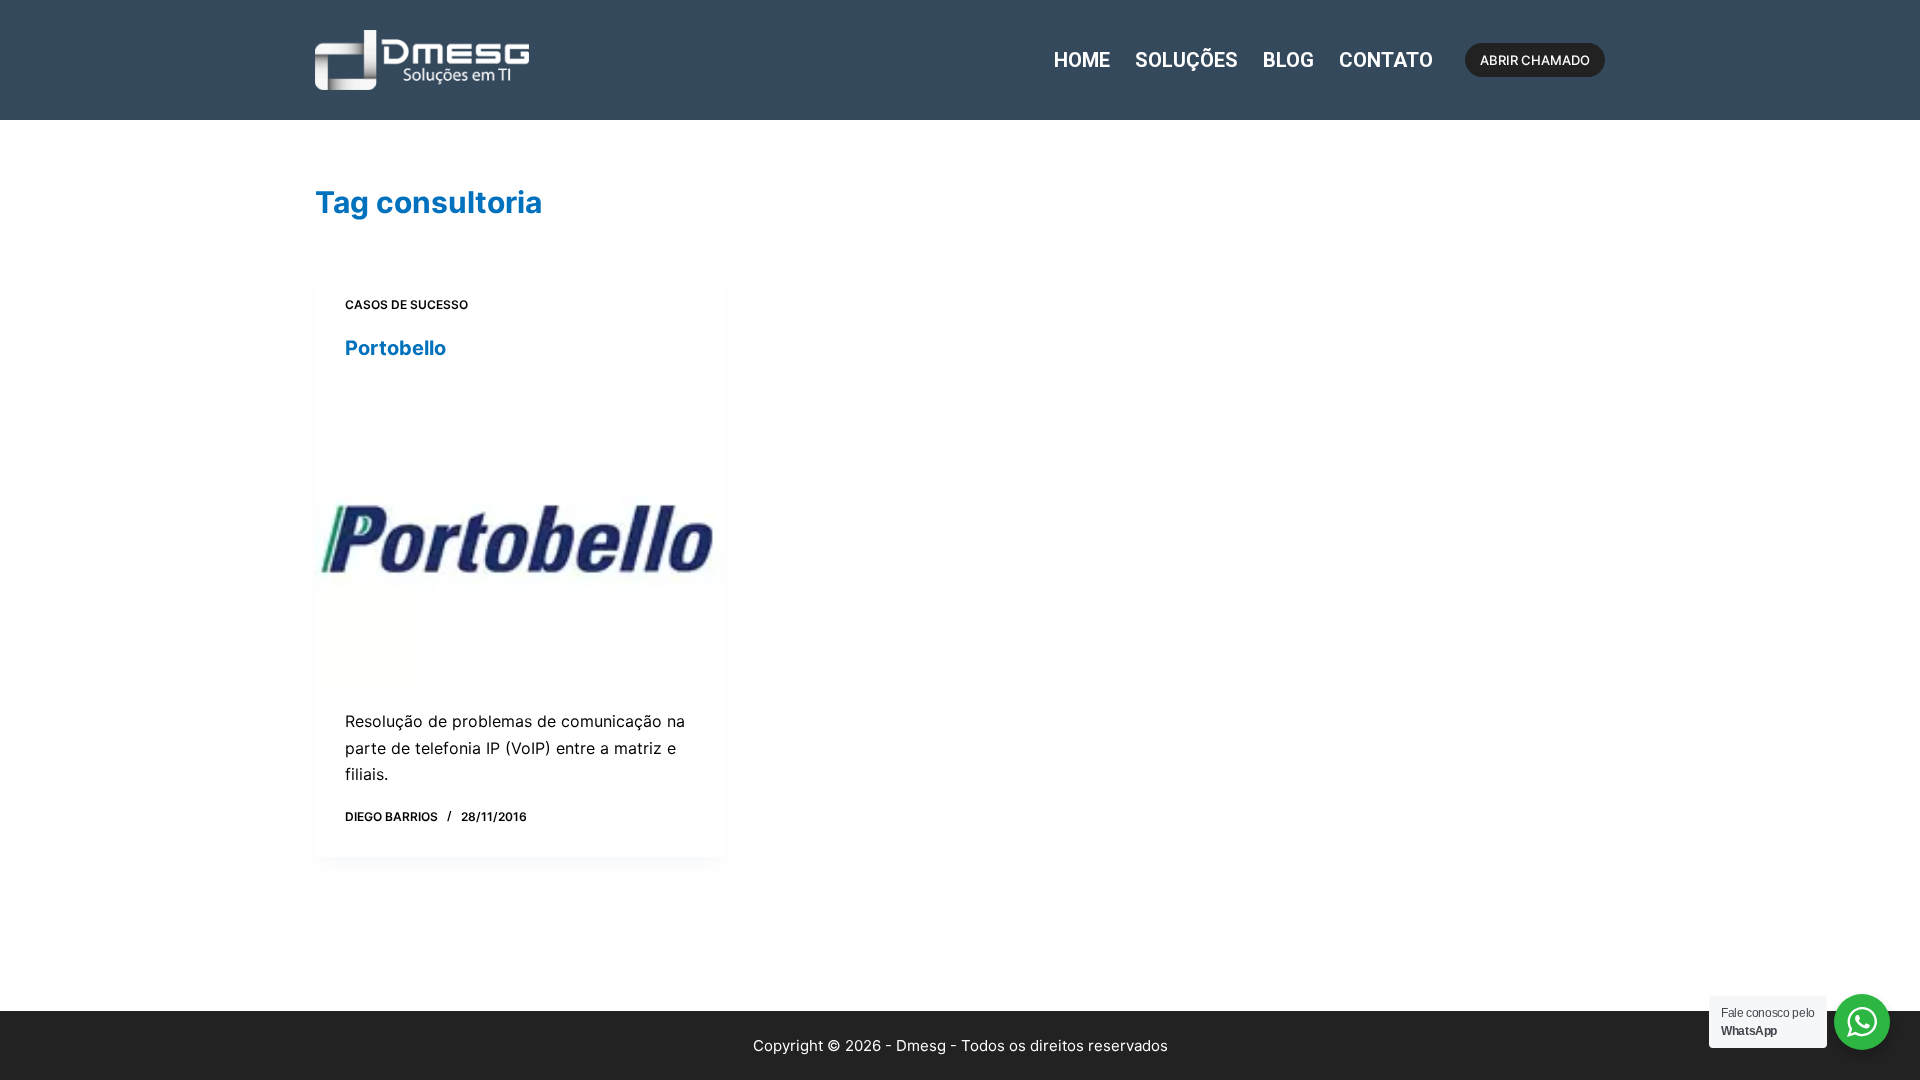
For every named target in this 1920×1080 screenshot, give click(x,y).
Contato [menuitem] (1386, 60)
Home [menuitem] (1082, 60)
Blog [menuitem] (1288, 60)
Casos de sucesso (406, 304)
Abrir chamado (1535, 60)
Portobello (395, 348)
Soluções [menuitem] (1186, 60)
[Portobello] (520, 535)
